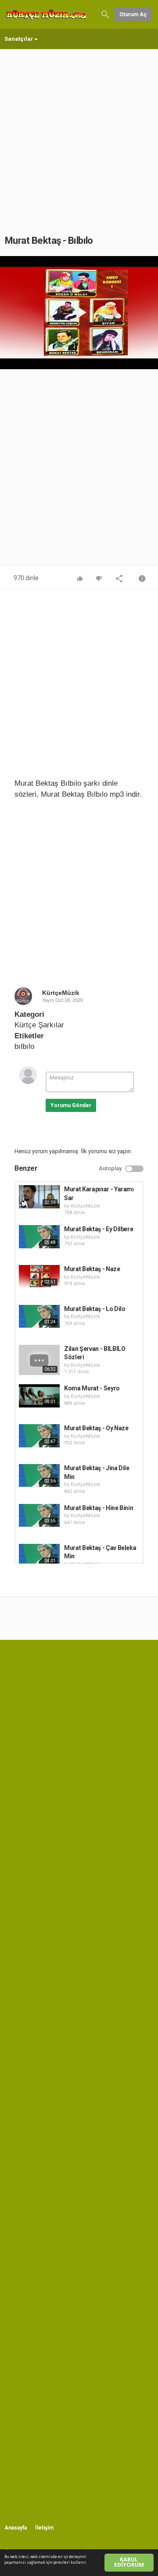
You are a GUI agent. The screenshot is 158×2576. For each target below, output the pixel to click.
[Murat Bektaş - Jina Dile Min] (39, 1475)
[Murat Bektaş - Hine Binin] (39, 1515)
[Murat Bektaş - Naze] (39, 1276)
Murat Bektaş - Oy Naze (96, 1428)
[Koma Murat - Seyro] (39, 1396)
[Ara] (105, 14)
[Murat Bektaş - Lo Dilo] (39, 1316)
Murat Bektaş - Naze (92, 1269)
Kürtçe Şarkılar (39, 1025)
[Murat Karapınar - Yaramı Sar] (39, 1197)
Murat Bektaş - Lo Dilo (95, 1309)
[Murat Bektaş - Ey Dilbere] (39, 1236)
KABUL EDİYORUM (129, 2562)
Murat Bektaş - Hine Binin (99, 1508)
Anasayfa (16, 2528)
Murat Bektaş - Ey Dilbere (99, 1229)
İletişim (44, 2528)
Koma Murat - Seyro (92, 1388)
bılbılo (24, 1046)
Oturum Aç (133, 14)
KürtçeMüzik (61, 993)
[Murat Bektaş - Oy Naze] (39, 1436)
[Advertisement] (79, 133)
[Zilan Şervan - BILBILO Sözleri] (39, 1360)
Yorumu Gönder (71, 1105)
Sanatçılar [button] (19, 39)
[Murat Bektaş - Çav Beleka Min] (39, 1555)
